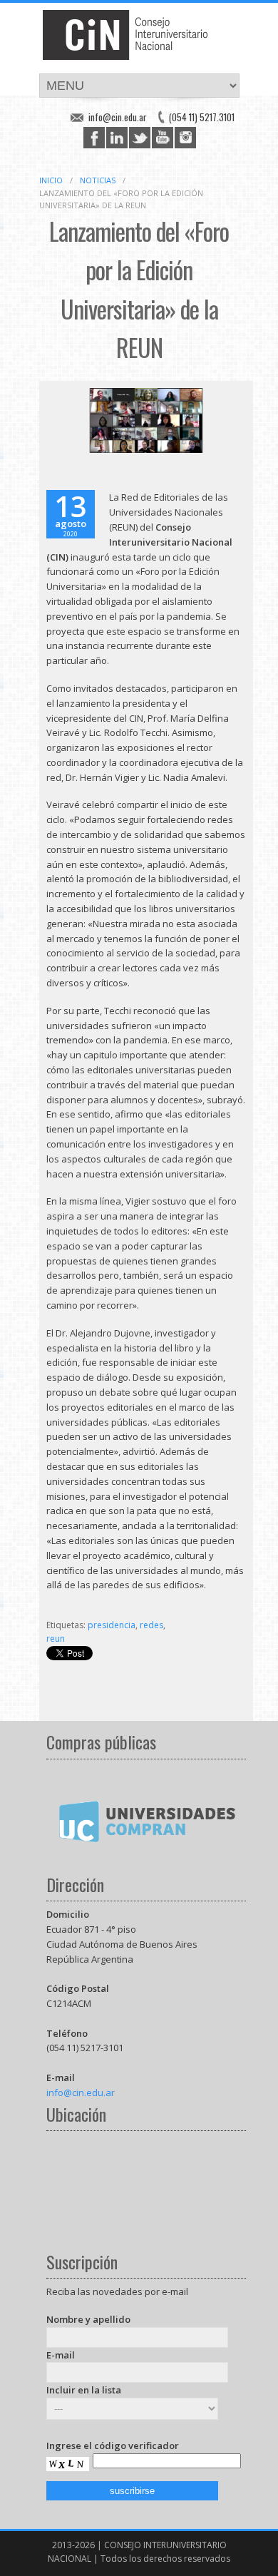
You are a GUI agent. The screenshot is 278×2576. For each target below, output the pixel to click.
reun (56, 1639)
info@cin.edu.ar (118, 117)
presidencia (112, 1625)
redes (151, 1625)
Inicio (51, 180)
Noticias (98, 180)
